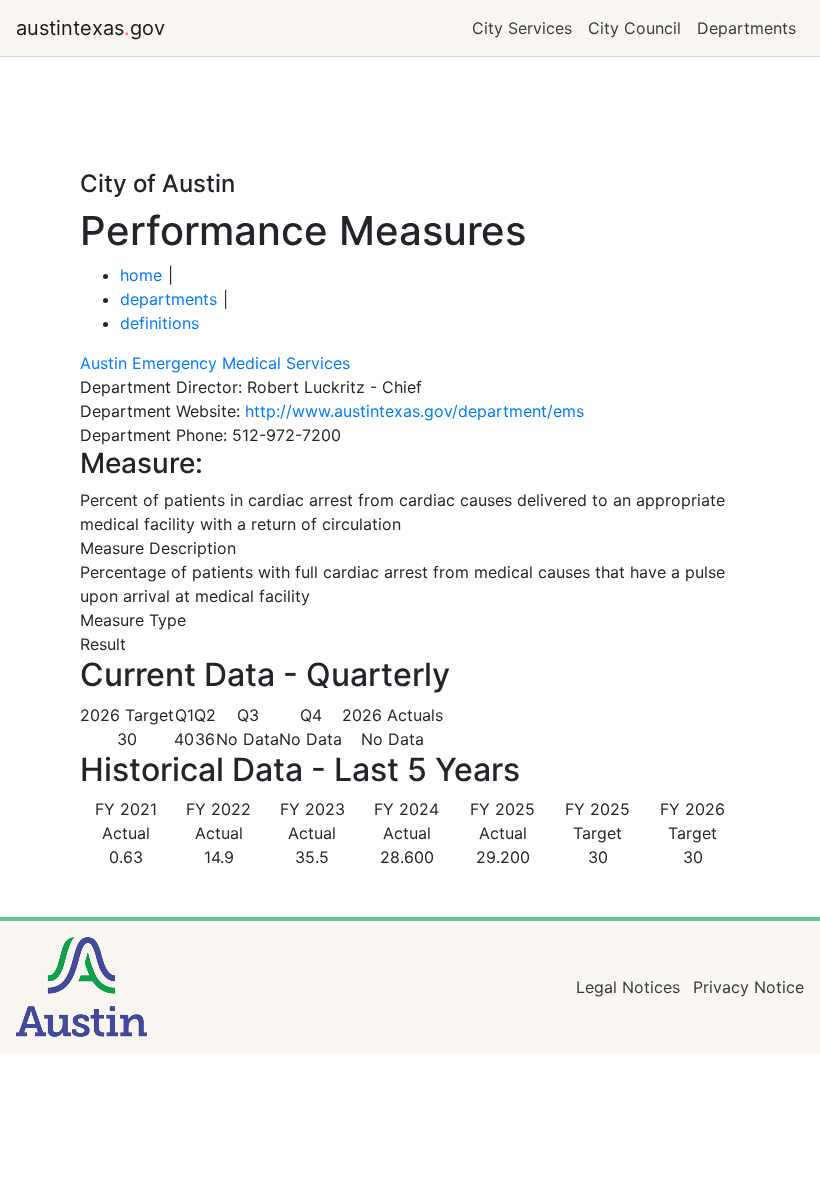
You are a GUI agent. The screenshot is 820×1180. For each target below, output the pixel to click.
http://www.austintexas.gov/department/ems (414, 411)
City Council (634, 28)
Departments (746, 28)
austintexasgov (90, 28)
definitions (159, 323)
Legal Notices (628, 987)
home (141, 275)
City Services (522, 28)
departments (168, 299)
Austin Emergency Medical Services (215, 363)
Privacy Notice (748, 987)
